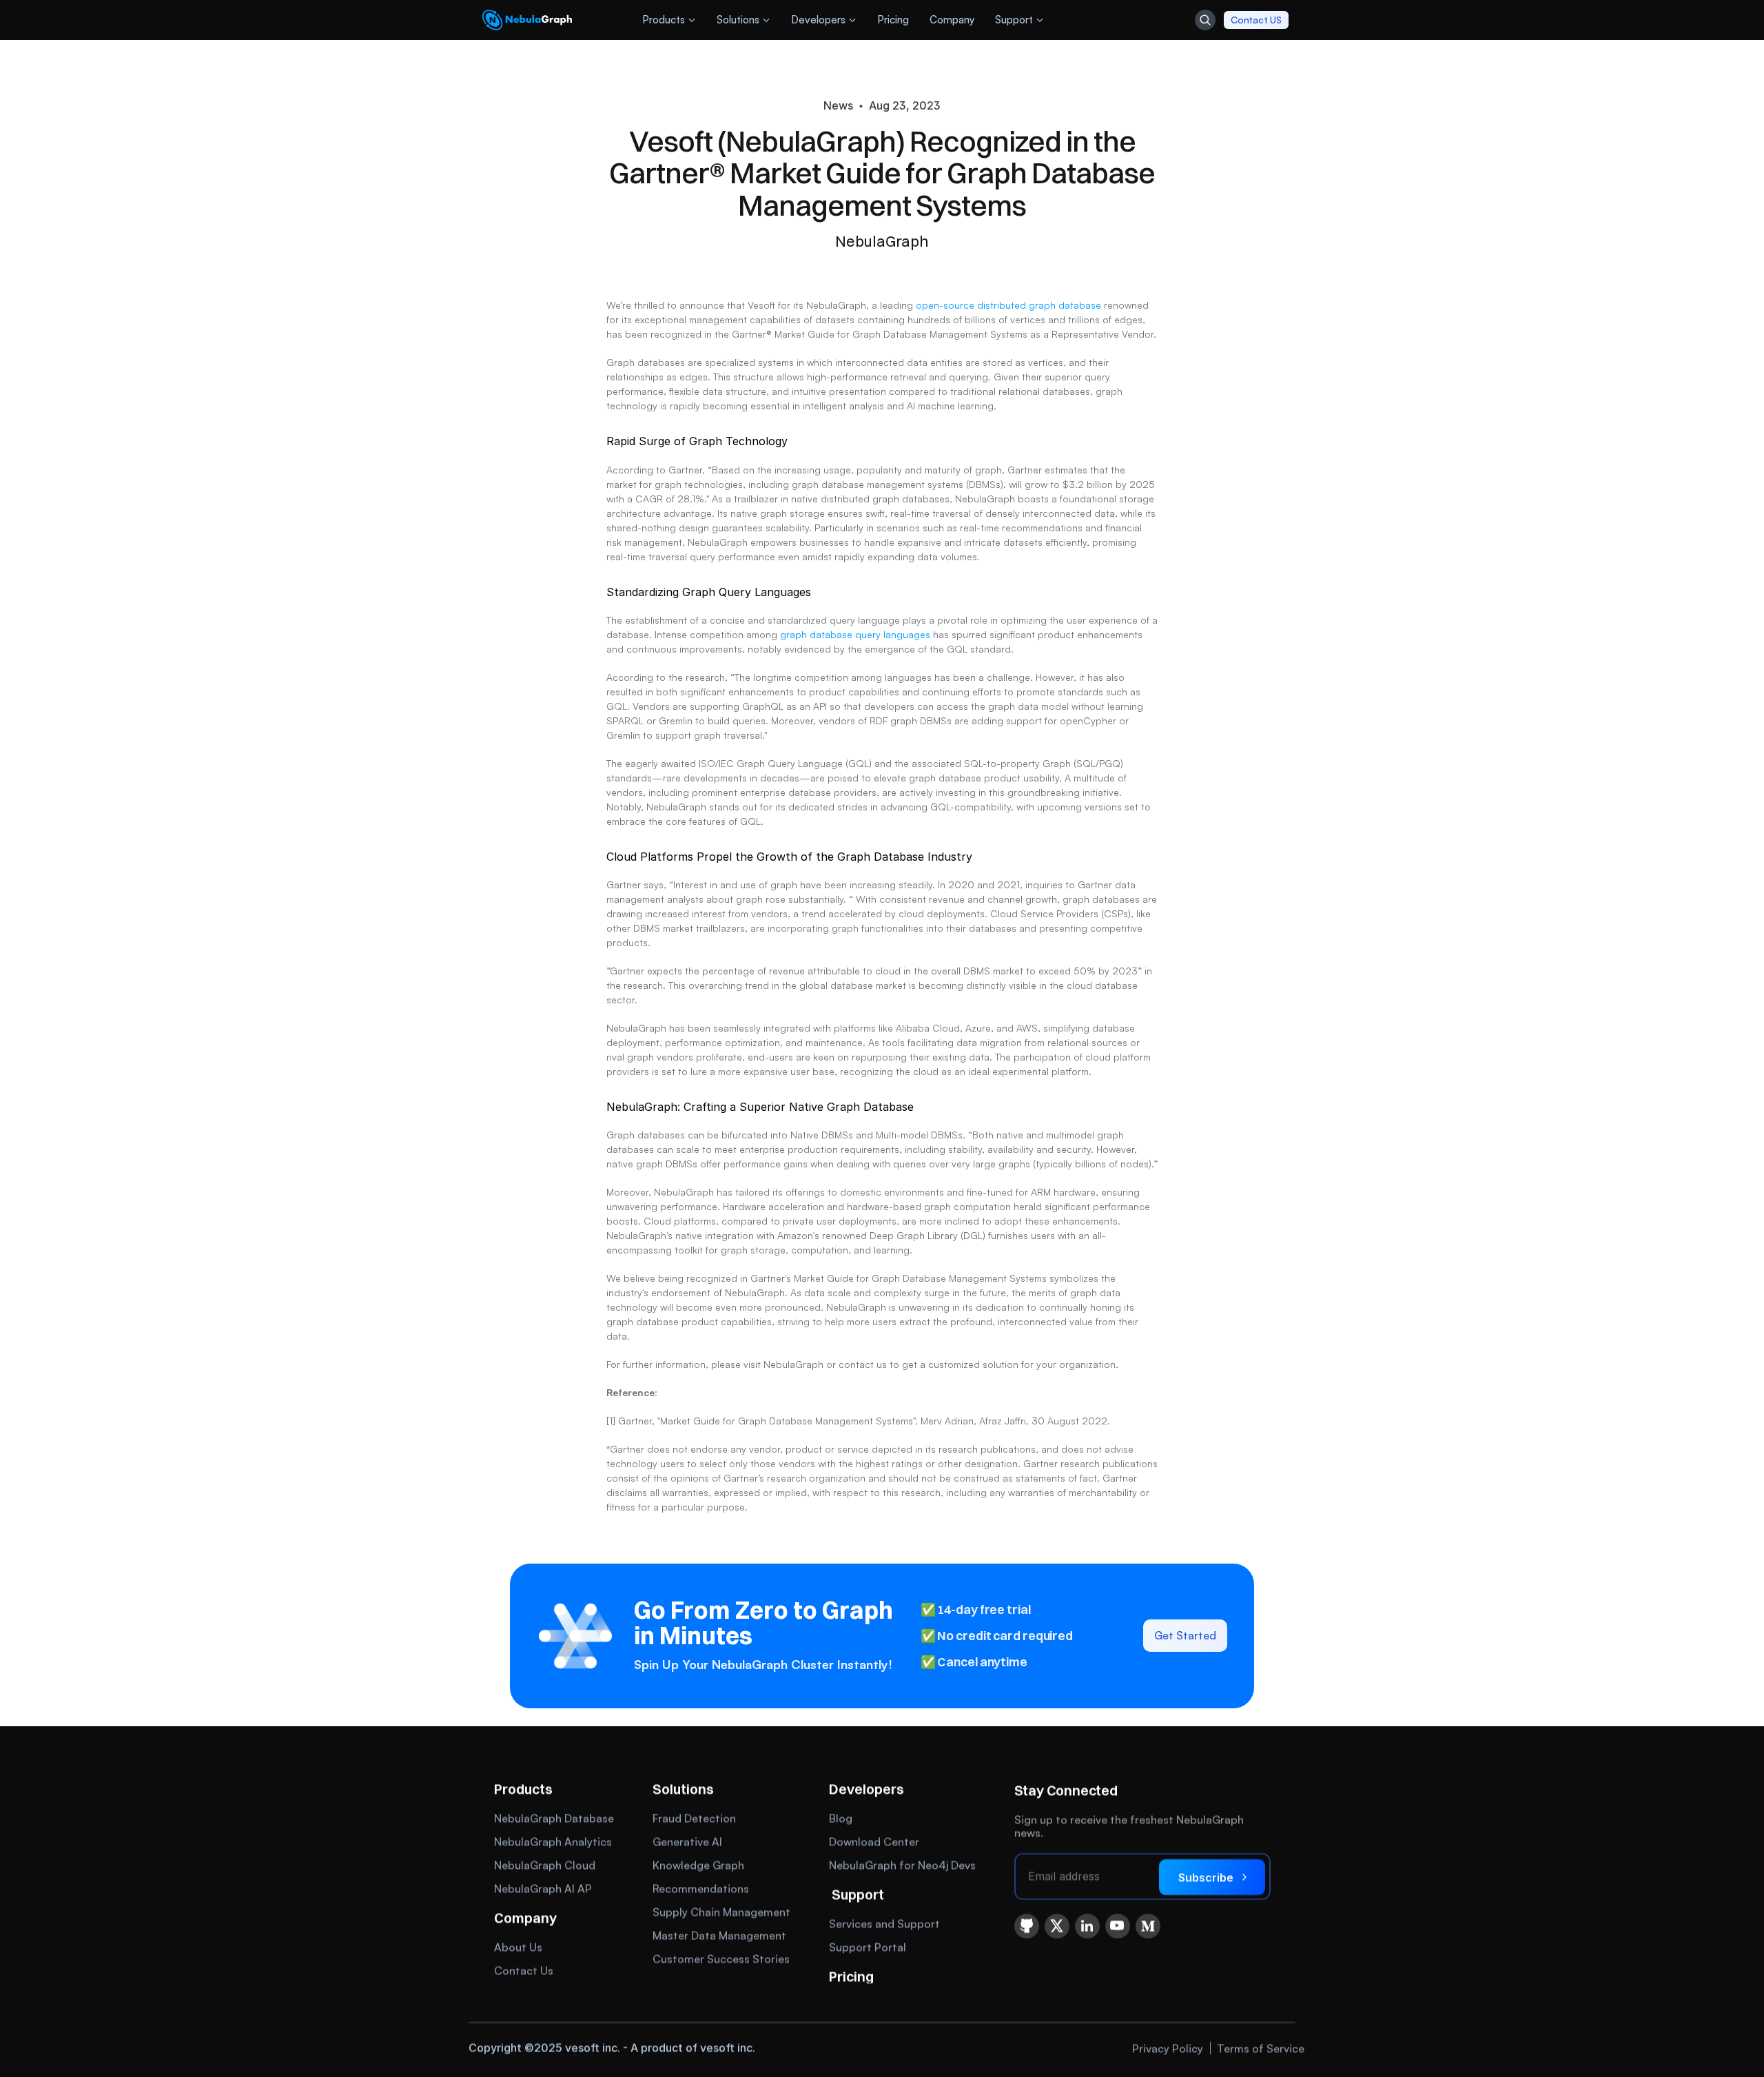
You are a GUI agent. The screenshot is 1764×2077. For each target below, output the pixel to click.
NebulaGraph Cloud (545, 1865)
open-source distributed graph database (1008, 305)
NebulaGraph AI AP (543, 1888)
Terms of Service (1261, 2047)
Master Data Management (719, 1935)
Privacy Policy (1168, 2047)
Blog (841, 1818)
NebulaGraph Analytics (553, 1841)
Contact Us (524, 1970)
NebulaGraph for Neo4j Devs (902, 1865)
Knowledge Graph (698, 1865)
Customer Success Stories (721, 1958)
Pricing (851, 1976)
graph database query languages (855, 634)
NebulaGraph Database (554, 1818)
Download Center (874, 1841)
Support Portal (868, 1947)
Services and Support (884, 1923)
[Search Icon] (1205, 20)
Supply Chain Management (721, 1912)
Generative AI (687, 1841)
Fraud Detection (694, 1818)
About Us (518, 1947)
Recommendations (701, 1888)
